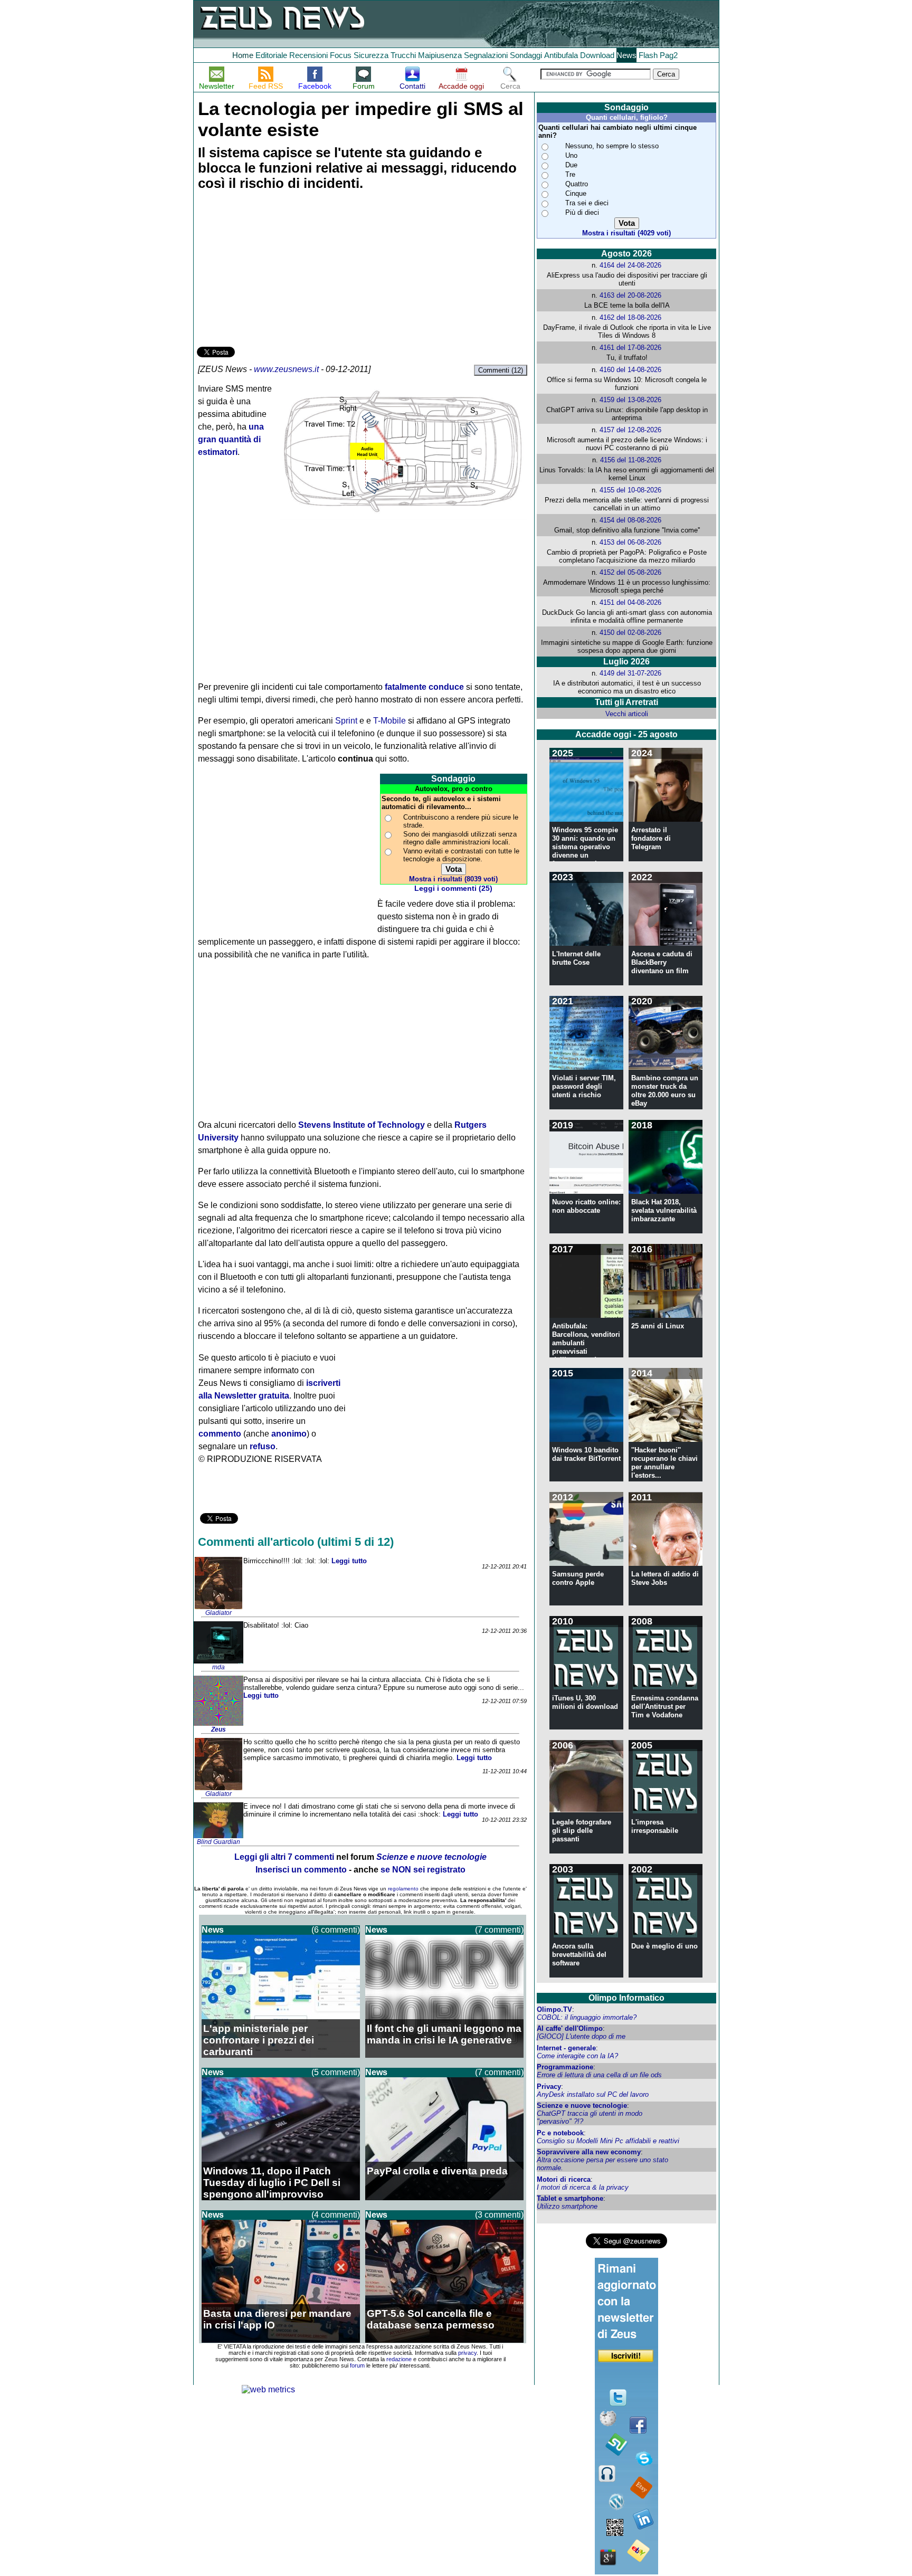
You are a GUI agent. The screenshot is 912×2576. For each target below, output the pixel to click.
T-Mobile (389, 721)
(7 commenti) (499, 1930)
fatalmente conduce (424, 687)
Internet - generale (566, 2048)
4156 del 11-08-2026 (631, 460)
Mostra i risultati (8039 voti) (453, 879)
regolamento (403, 1889)
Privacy (549, 2087)
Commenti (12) (501, 370)
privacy (467, 2353)
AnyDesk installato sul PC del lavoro (593, 2094)
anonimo (289, 1434)
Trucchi (403, 55)
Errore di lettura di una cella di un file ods (599, 2075)
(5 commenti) (336, 2072)
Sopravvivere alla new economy (589, 2152)
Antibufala (561, 55)
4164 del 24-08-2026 (630, 265)
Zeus (218, 1729)
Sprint (346, 721)
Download (597, 55)
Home (243, 55)
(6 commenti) (336, 1930)
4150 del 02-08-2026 (630, 633)
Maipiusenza (440, 55)
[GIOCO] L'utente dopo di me (581, 2036)
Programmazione (565, 2067)
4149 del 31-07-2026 (630, 673)
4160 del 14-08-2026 (630, 370)
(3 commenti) (499, 2215)
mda (218, 1667)
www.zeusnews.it (286, 369)
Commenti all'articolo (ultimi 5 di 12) (296, 1542)
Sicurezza (371, 55)
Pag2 (669, 55)
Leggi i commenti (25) (453, 888)
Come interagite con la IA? (577, 2056)
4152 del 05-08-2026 (630, 572)
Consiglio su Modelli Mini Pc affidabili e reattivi (608, 2141)
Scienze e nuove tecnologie (582, 2106)
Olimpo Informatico (626, 1998)
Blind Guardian (218, 1842)
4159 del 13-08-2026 (630, 400)
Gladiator (218, 1613)
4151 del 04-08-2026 (630, 602)
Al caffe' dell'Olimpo (570, 2028)
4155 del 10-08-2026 (630, 490)
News (626, 55)
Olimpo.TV (554, 2009)
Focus (341, 55)
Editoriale (271, 55)
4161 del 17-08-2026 (630, 348)
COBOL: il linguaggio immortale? (587, 2017)
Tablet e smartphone (570, 2198)
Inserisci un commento (301, 1870)
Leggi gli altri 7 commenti (284, 1857)
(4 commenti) (336, 2215)
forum (357, 2365)
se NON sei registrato (423, 1870)
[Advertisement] (276, 270)
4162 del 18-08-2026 (630, 317)
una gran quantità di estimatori (231, 439)
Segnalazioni (486, 55)
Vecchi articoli (627, 714)
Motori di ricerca (564, 2179)
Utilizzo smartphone (567, 2206)
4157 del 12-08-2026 (630, 430)
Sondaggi (526, 55)
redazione (399, 2359)
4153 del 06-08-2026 (630, 542)
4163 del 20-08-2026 (630, 295)
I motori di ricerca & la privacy (583, 2187)
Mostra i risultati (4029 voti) (626, 233)
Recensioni (308, 55)
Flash (648, 55)
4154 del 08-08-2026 (630, 520)
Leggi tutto (349, 1561)
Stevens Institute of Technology (362, 1125)
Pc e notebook (560, 2133)
